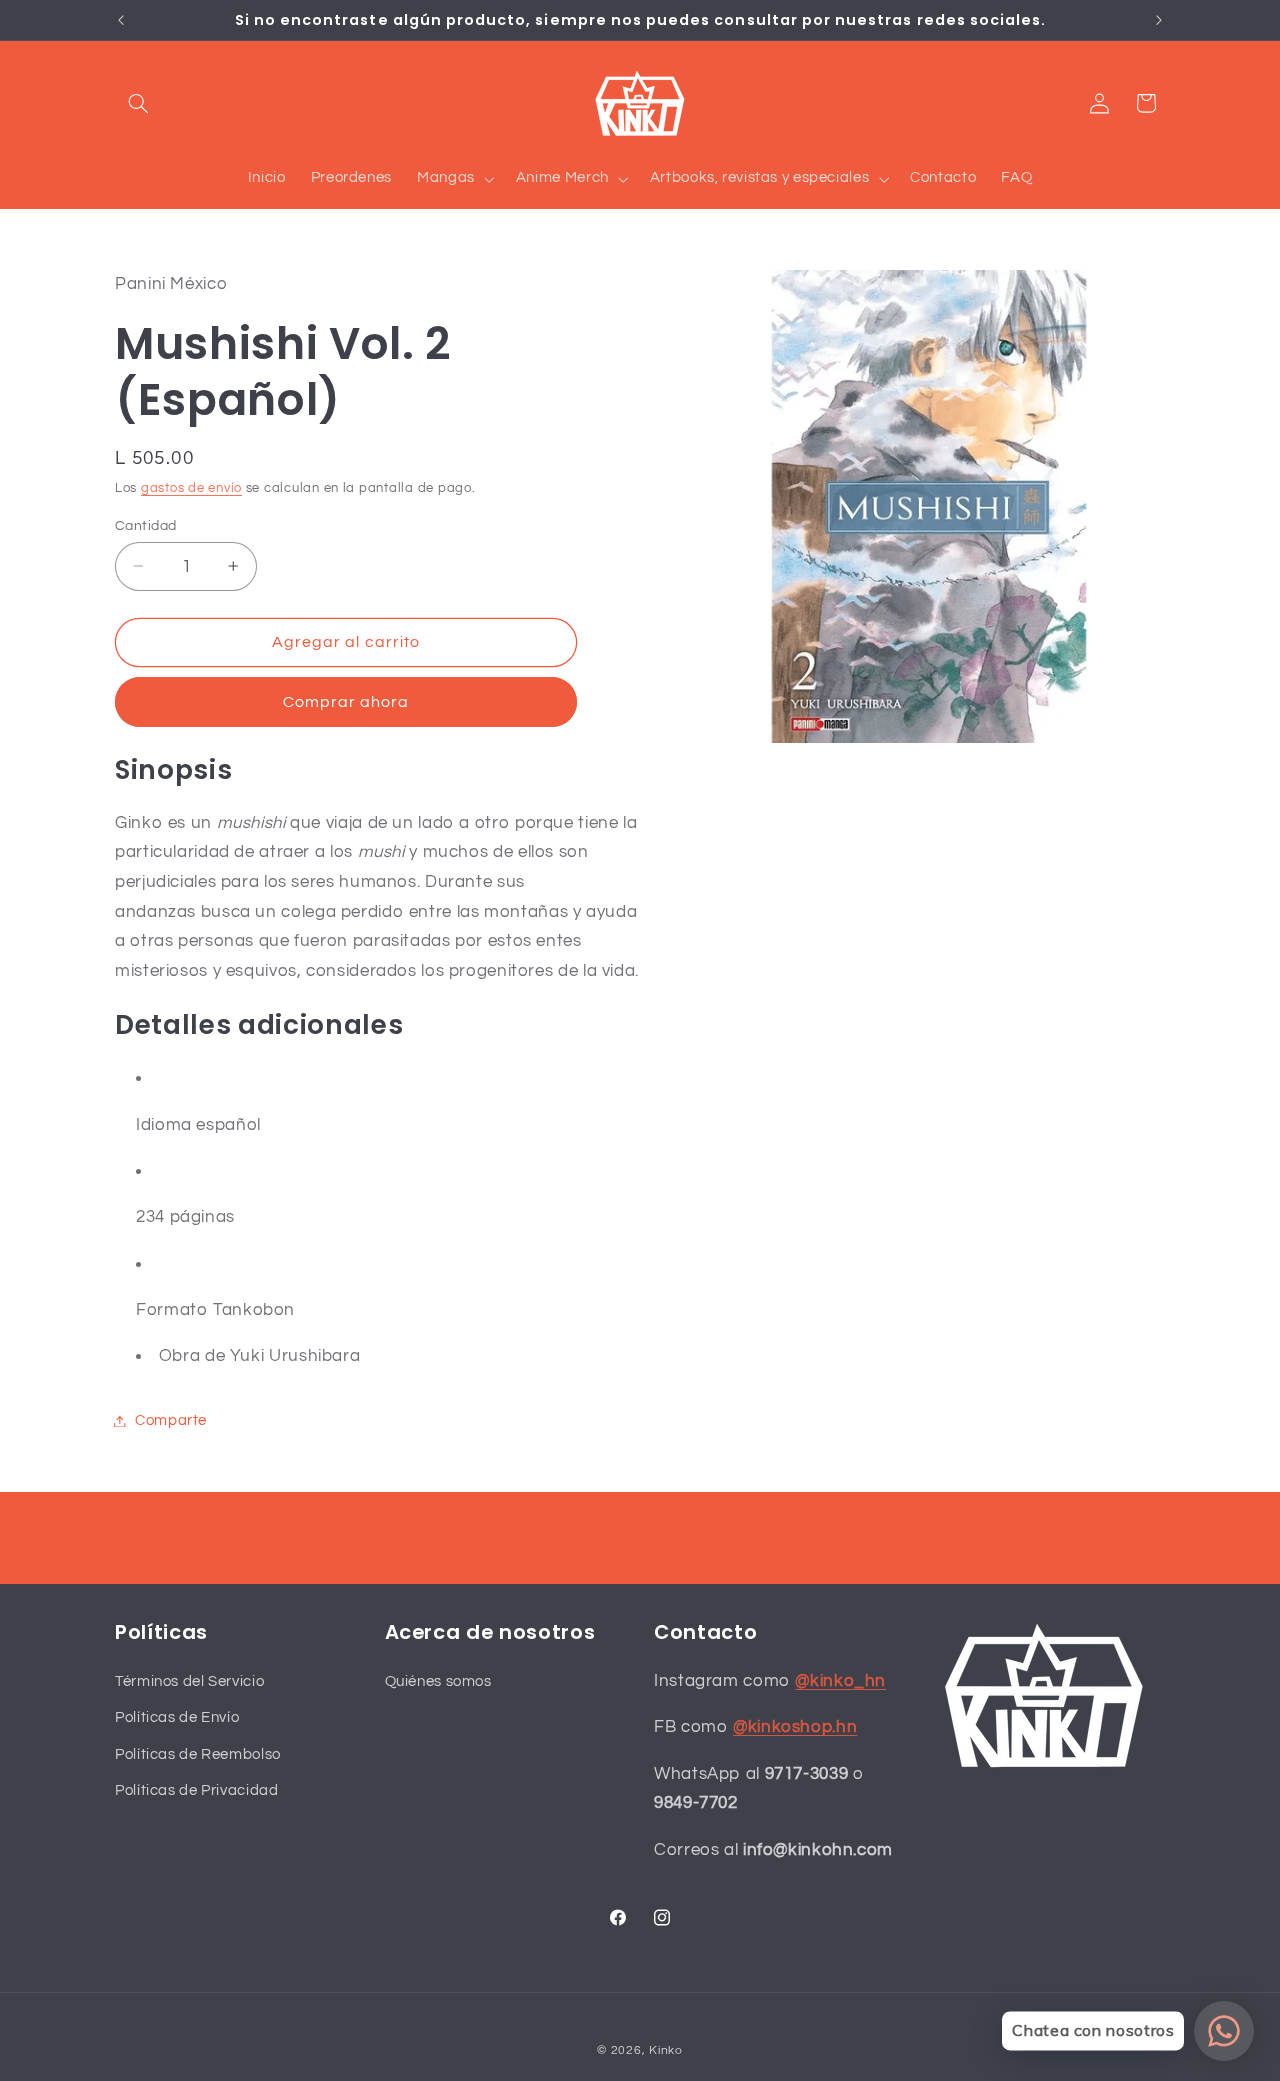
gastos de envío (191, 488)
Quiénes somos (438, 1680)
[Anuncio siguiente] (1159, 20)
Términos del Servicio (189, 1680)
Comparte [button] (171, 1420)
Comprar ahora (346, 702)
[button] (138, 103)
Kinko (666, 2049)
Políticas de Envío (177, 1717)
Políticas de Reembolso (198, 1753)
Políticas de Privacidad (197, 1789)
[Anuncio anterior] (121, 20)
